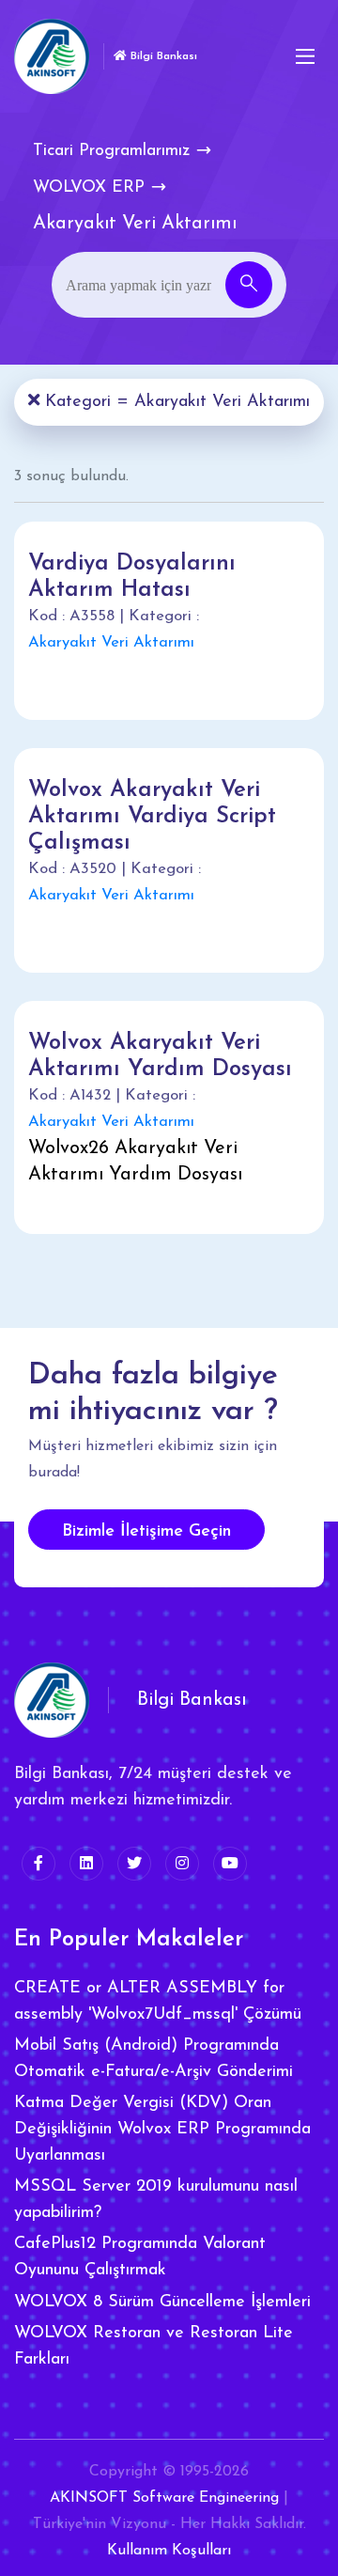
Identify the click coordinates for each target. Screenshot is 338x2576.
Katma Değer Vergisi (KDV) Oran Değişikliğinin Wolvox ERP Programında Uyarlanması (162, 2130)
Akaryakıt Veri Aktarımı (111, 643)
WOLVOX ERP (89, 188)
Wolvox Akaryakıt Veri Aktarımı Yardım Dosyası (160, 1056)
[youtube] (230, 1864)
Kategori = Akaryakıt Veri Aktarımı (175, 402)
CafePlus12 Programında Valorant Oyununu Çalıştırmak (140, 2257)
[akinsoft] (52, 1700)
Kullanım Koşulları (169, 2551)
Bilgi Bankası (162, 56)
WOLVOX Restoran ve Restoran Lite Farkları (154, 2347)
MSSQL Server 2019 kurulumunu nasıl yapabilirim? (156, 2200)
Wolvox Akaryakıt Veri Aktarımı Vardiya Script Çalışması (152, 817)
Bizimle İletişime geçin (146, 1532)
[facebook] (38, 1864)
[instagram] (182, 1864)
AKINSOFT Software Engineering (164, 2498)
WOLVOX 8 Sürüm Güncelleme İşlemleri (162, 2303)
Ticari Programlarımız (111, 151)
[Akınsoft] (52, 56)
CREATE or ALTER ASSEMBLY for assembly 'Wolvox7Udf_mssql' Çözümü (158, 2002)
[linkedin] (86, 1864)
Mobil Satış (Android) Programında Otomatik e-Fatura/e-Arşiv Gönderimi (154, 2059)
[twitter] (134, 1864)
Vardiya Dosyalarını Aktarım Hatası (132, 577)
